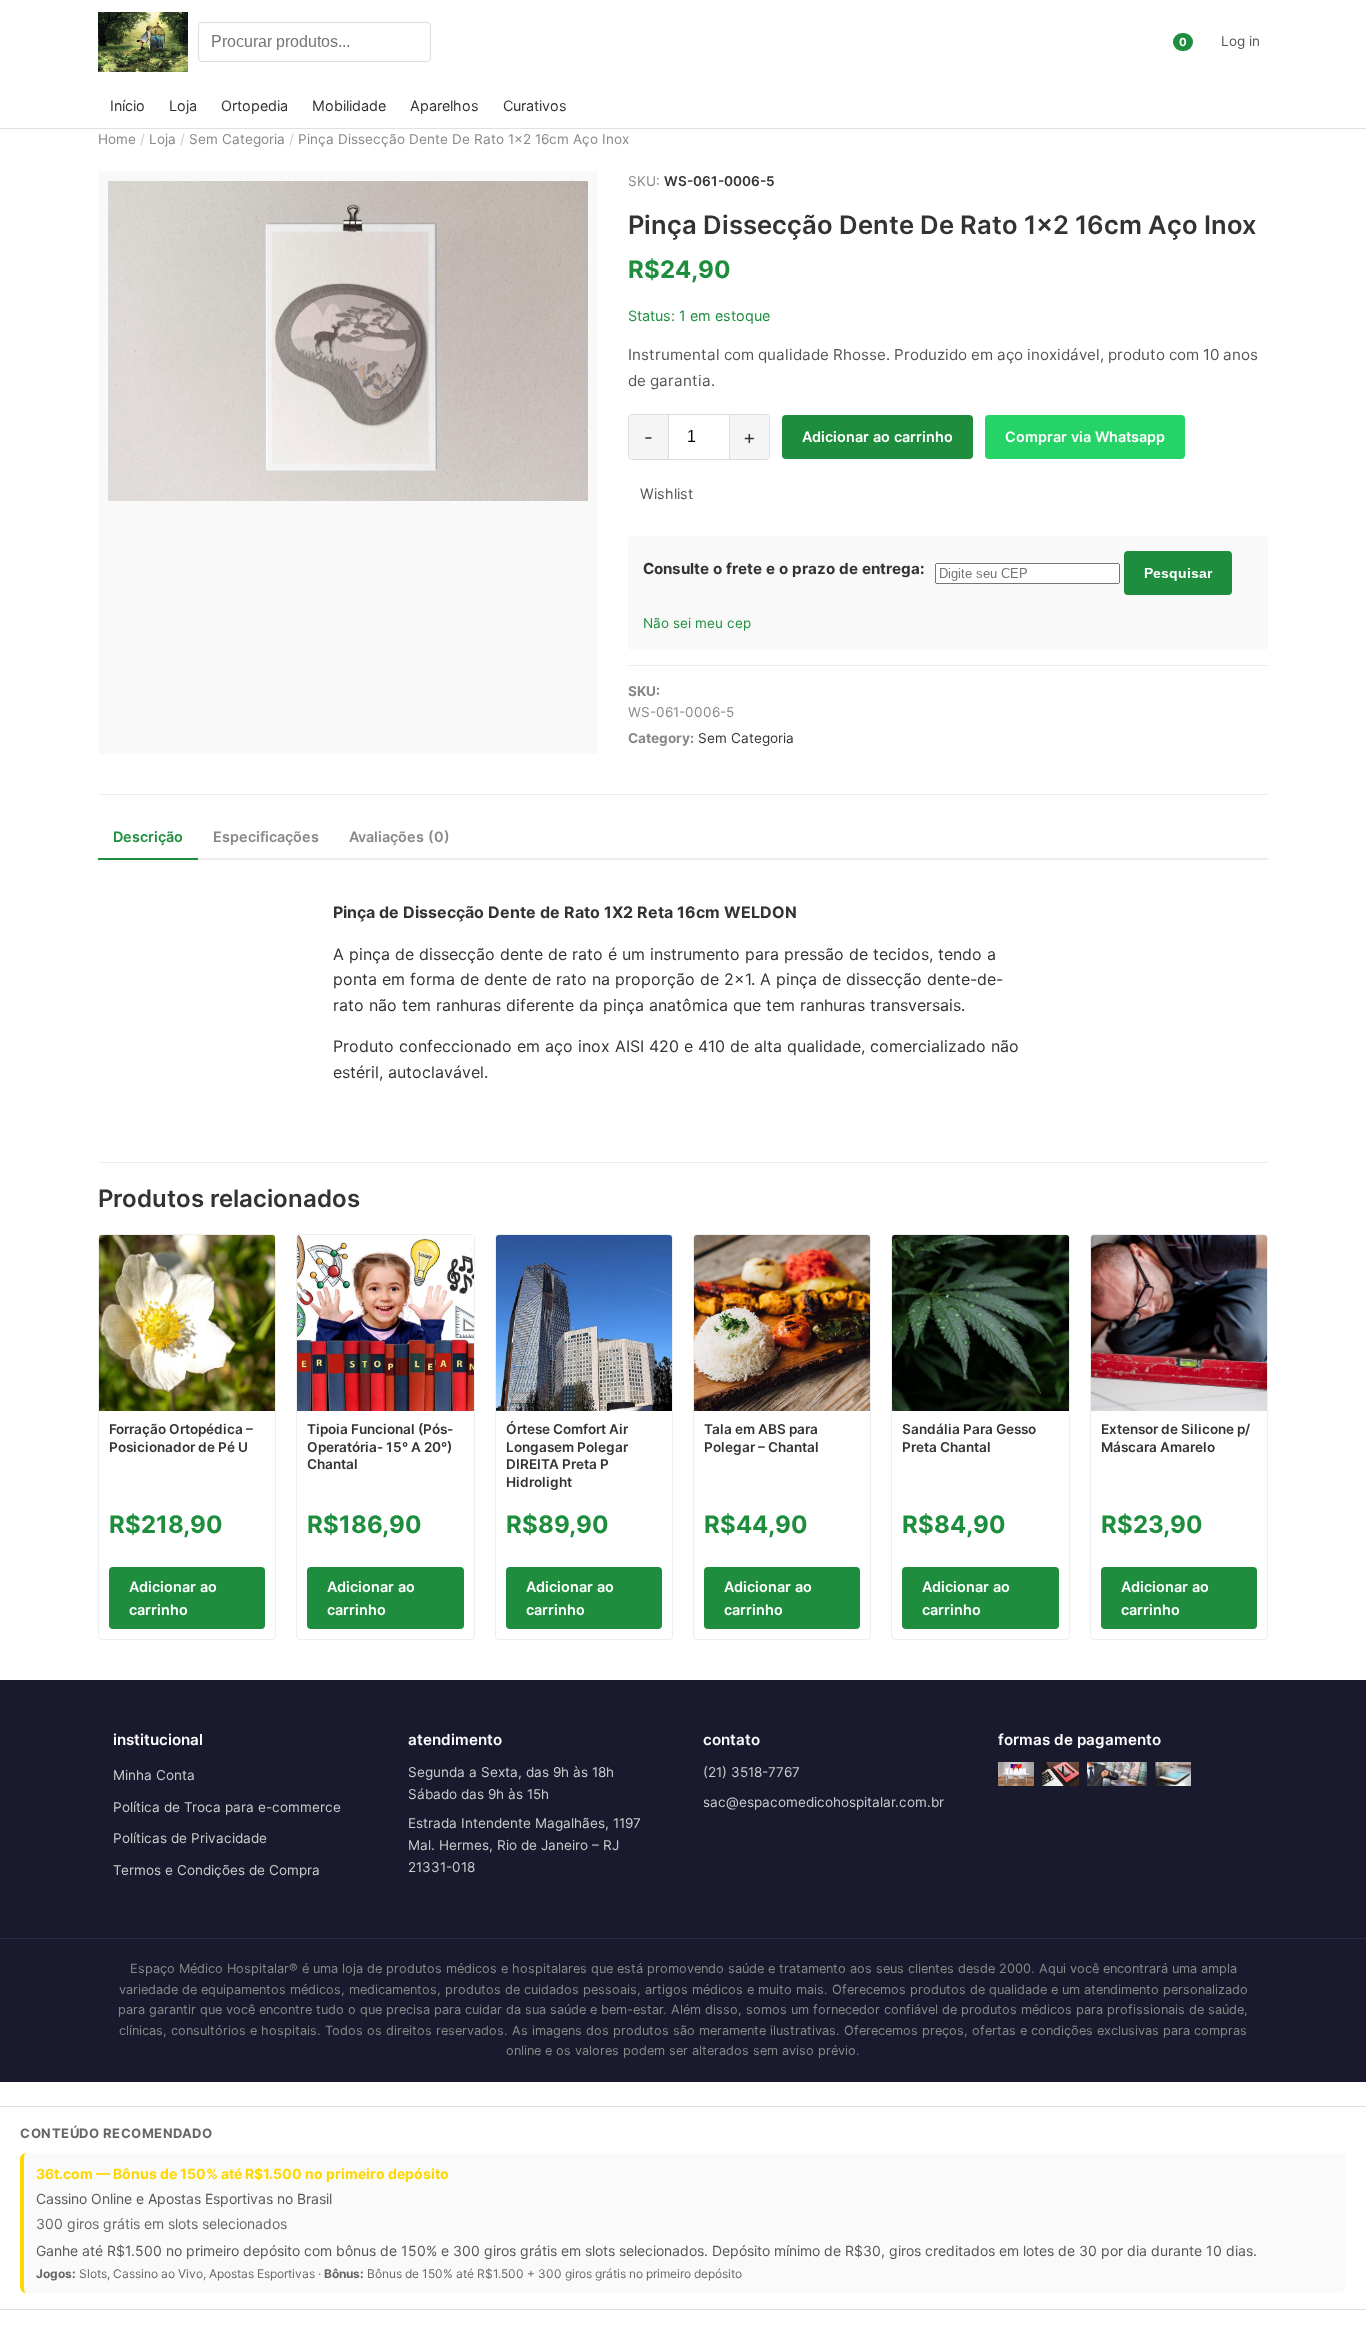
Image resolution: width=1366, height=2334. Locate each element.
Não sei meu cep (697, 623)
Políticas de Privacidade (190, 1838)
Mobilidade (349, 105)
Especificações (266, 836)
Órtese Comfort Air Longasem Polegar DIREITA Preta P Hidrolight (567, 1455)
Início (127, 105)
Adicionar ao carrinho (877, 436)
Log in (1240, 41)
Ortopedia (254, 105)
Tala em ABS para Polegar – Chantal (761, 1438)
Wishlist (666, 493)
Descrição (148, 836)
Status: (651, 315)
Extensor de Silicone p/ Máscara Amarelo (1175, 1438)
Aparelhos (444, 105)
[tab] (148, 836)
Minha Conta (154, 1775)
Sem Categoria (237, 139)
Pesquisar (1178, 573)
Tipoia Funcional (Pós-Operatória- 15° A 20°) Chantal (380, 1446)
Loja (183, 105)
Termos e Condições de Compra (216, 1870)
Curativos (535, 105)
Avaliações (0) (399, 836)
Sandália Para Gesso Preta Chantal (969, 1438)
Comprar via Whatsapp (1085, 436)
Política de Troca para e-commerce (227, 1807)
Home (117, 139)
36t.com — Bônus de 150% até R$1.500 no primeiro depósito (242, 2173)
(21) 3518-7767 (751, 1772)
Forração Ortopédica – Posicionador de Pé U (181, 1438)
